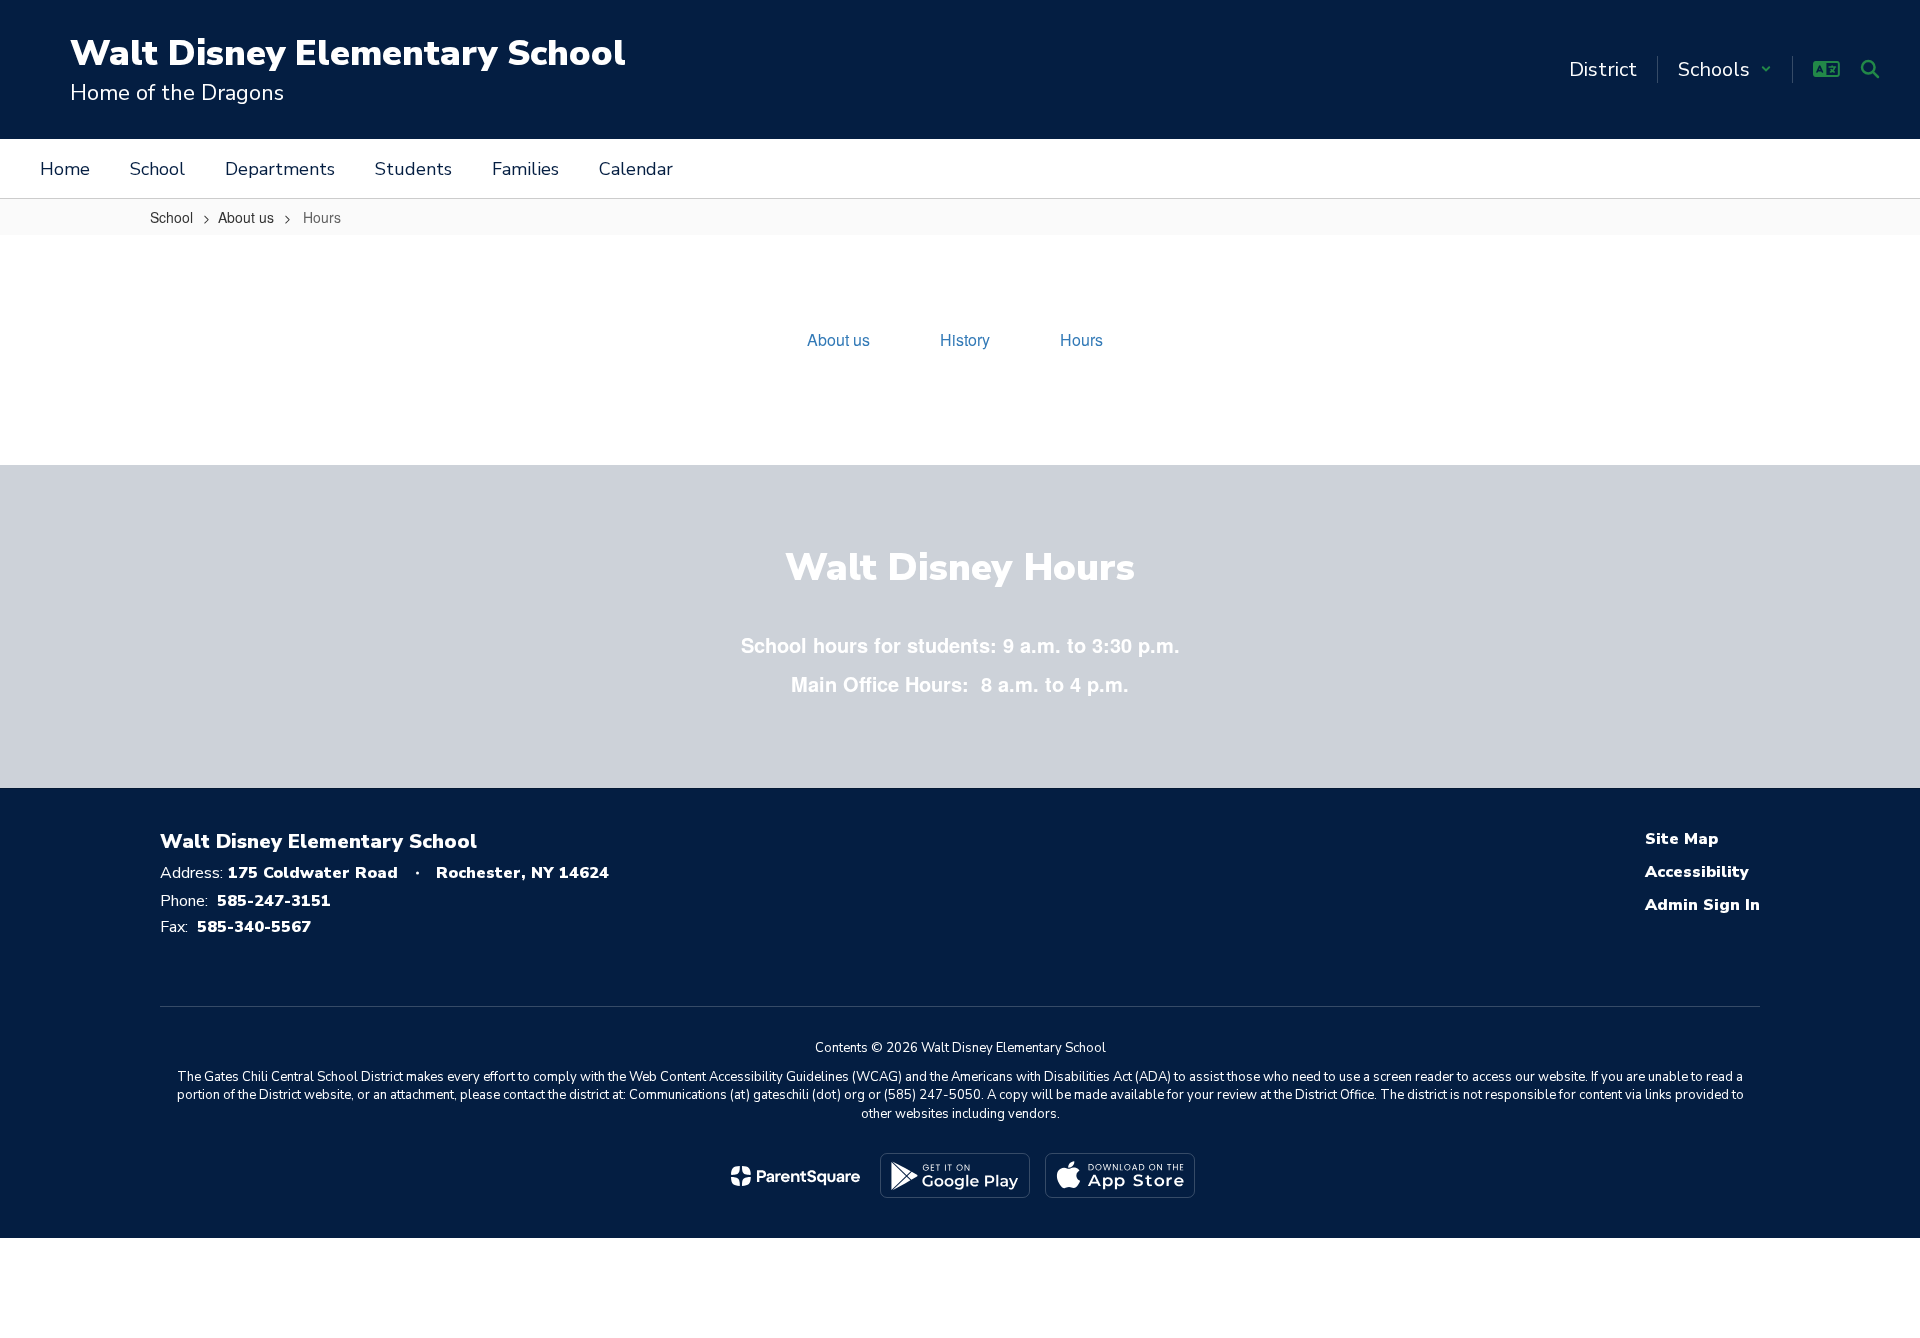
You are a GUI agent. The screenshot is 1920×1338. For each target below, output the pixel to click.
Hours (1081, 339)
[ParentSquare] (795, 1176)
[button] (1725, 69)
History (965, 339)
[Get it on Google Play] (955, 1175)
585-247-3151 (274, 901)
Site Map (1681, 839)
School (171, 217)
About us (246, 217)
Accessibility (1697, 872)
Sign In (1731, 905)
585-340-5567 (254, 927)
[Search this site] (1870, 69)
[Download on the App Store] (1120, 1175)
